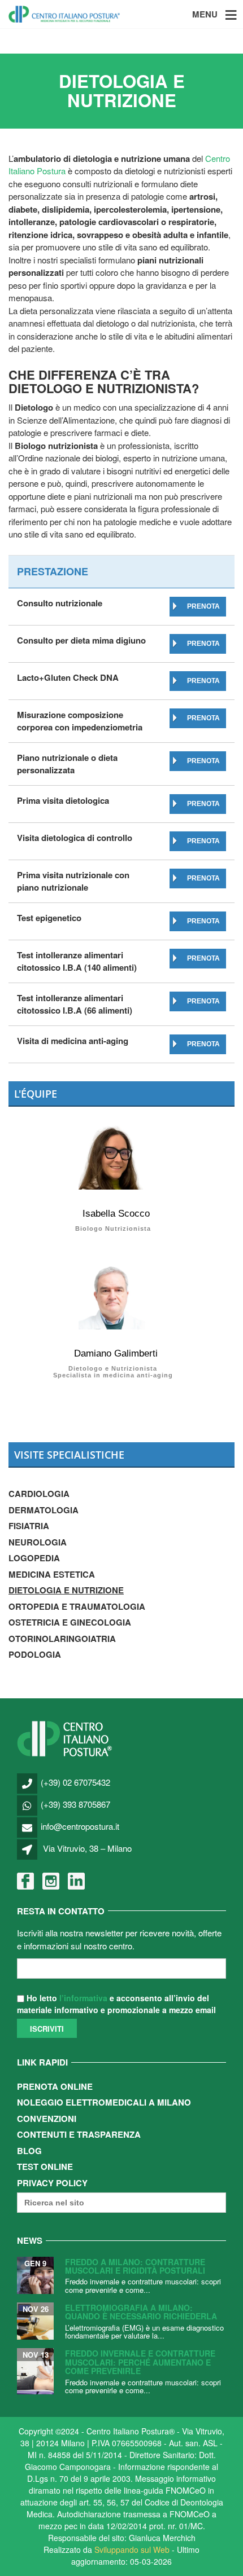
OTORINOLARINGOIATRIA (62, 1639)
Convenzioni (47, 2119)
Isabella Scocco (116, 1214)
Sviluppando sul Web (132, 2549)
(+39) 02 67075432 (75, 1782)
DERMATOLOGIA (44, 1510)
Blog (29, 2151)
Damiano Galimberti (116, 1353)
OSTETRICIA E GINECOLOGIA (70, 1622)
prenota (203, 606)
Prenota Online (55, 2086)
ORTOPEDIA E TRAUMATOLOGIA (77, 1606)
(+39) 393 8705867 (75, 1804)
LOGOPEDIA (34, 1558)
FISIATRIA (29, 1526)
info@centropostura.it (80, 1826)
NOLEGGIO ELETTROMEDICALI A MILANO (104, 2102)
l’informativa (83, 1998)
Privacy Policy (52, 2183)
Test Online (45, 2167)
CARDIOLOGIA (39, 1494)
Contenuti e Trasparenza (79, 2134)
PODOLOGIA (35, 1654)
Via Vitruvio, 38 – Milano (87, 1848)
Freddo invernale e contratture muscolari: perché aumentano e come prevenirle (140, 2362)
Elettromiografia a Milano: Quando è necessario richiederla (141, 2312)
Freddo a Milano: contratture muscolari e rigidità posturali (135, 2266)
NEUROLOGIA (38, 1542)
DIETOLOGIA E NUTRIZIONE (66, 1590)
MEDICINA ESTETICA (52, 1574)
